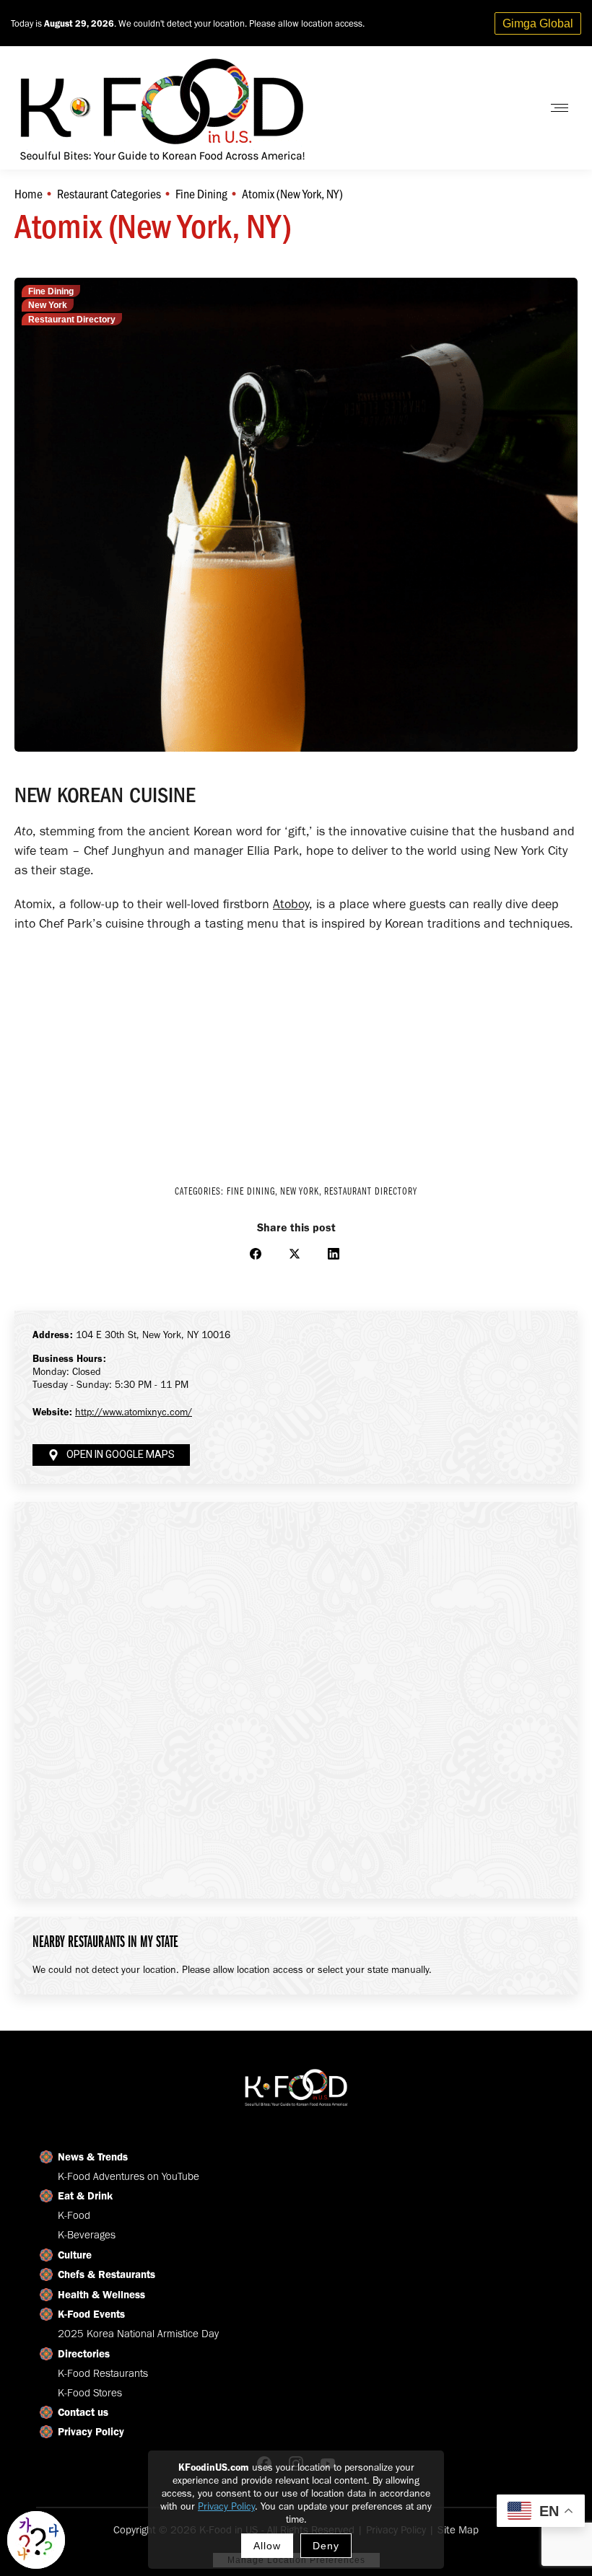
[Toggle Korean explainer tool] (36, 2540)
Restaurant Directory (72, 320)
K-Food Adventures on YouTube (129, 2176)
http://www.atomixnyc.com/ (134, 1412)
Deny (326, 2546)
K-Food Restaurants (103, 2373)
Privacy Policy (226, 2506)
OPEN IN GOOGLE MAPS (121, 1455)
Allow (267, 2546)
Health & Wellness (101, 2295)
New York (48, 305)
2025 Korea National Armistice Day (138, 2334)
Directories (84, 2354)
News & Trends (93, 2157)
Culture (75, 2255)
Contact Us (493, 108)
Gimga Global (538, 23)
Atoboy (291, 904)
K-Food (74, 2215)
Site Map (458, 2530)
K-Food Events (91, 2314)
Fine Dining (51, 291)
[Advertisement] (296, 1049)
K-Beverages (87, 2235)
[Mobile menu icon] (560, 108)
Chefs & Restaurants (106, 2274)
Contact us (83, 2412)
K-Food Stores (90, 2393)
